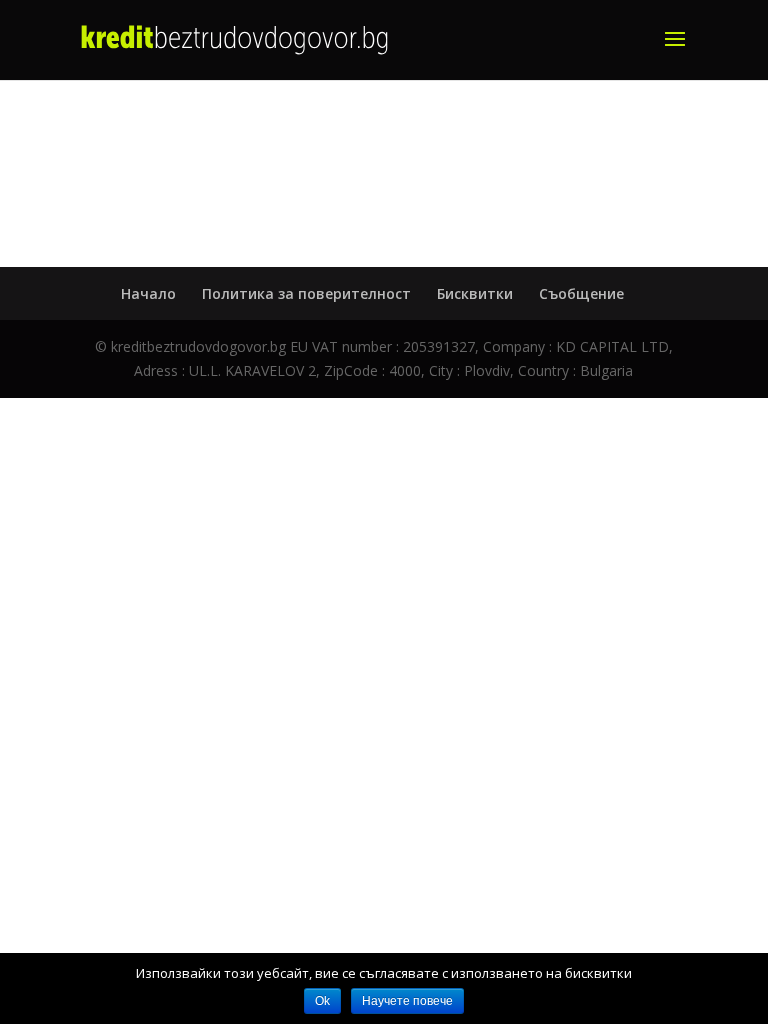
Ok (322, 1001)
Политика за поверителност (306, 293)
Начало (148, 293)
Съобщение (581, 293)
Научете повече (407, 1001)
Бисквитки (475, 293)
